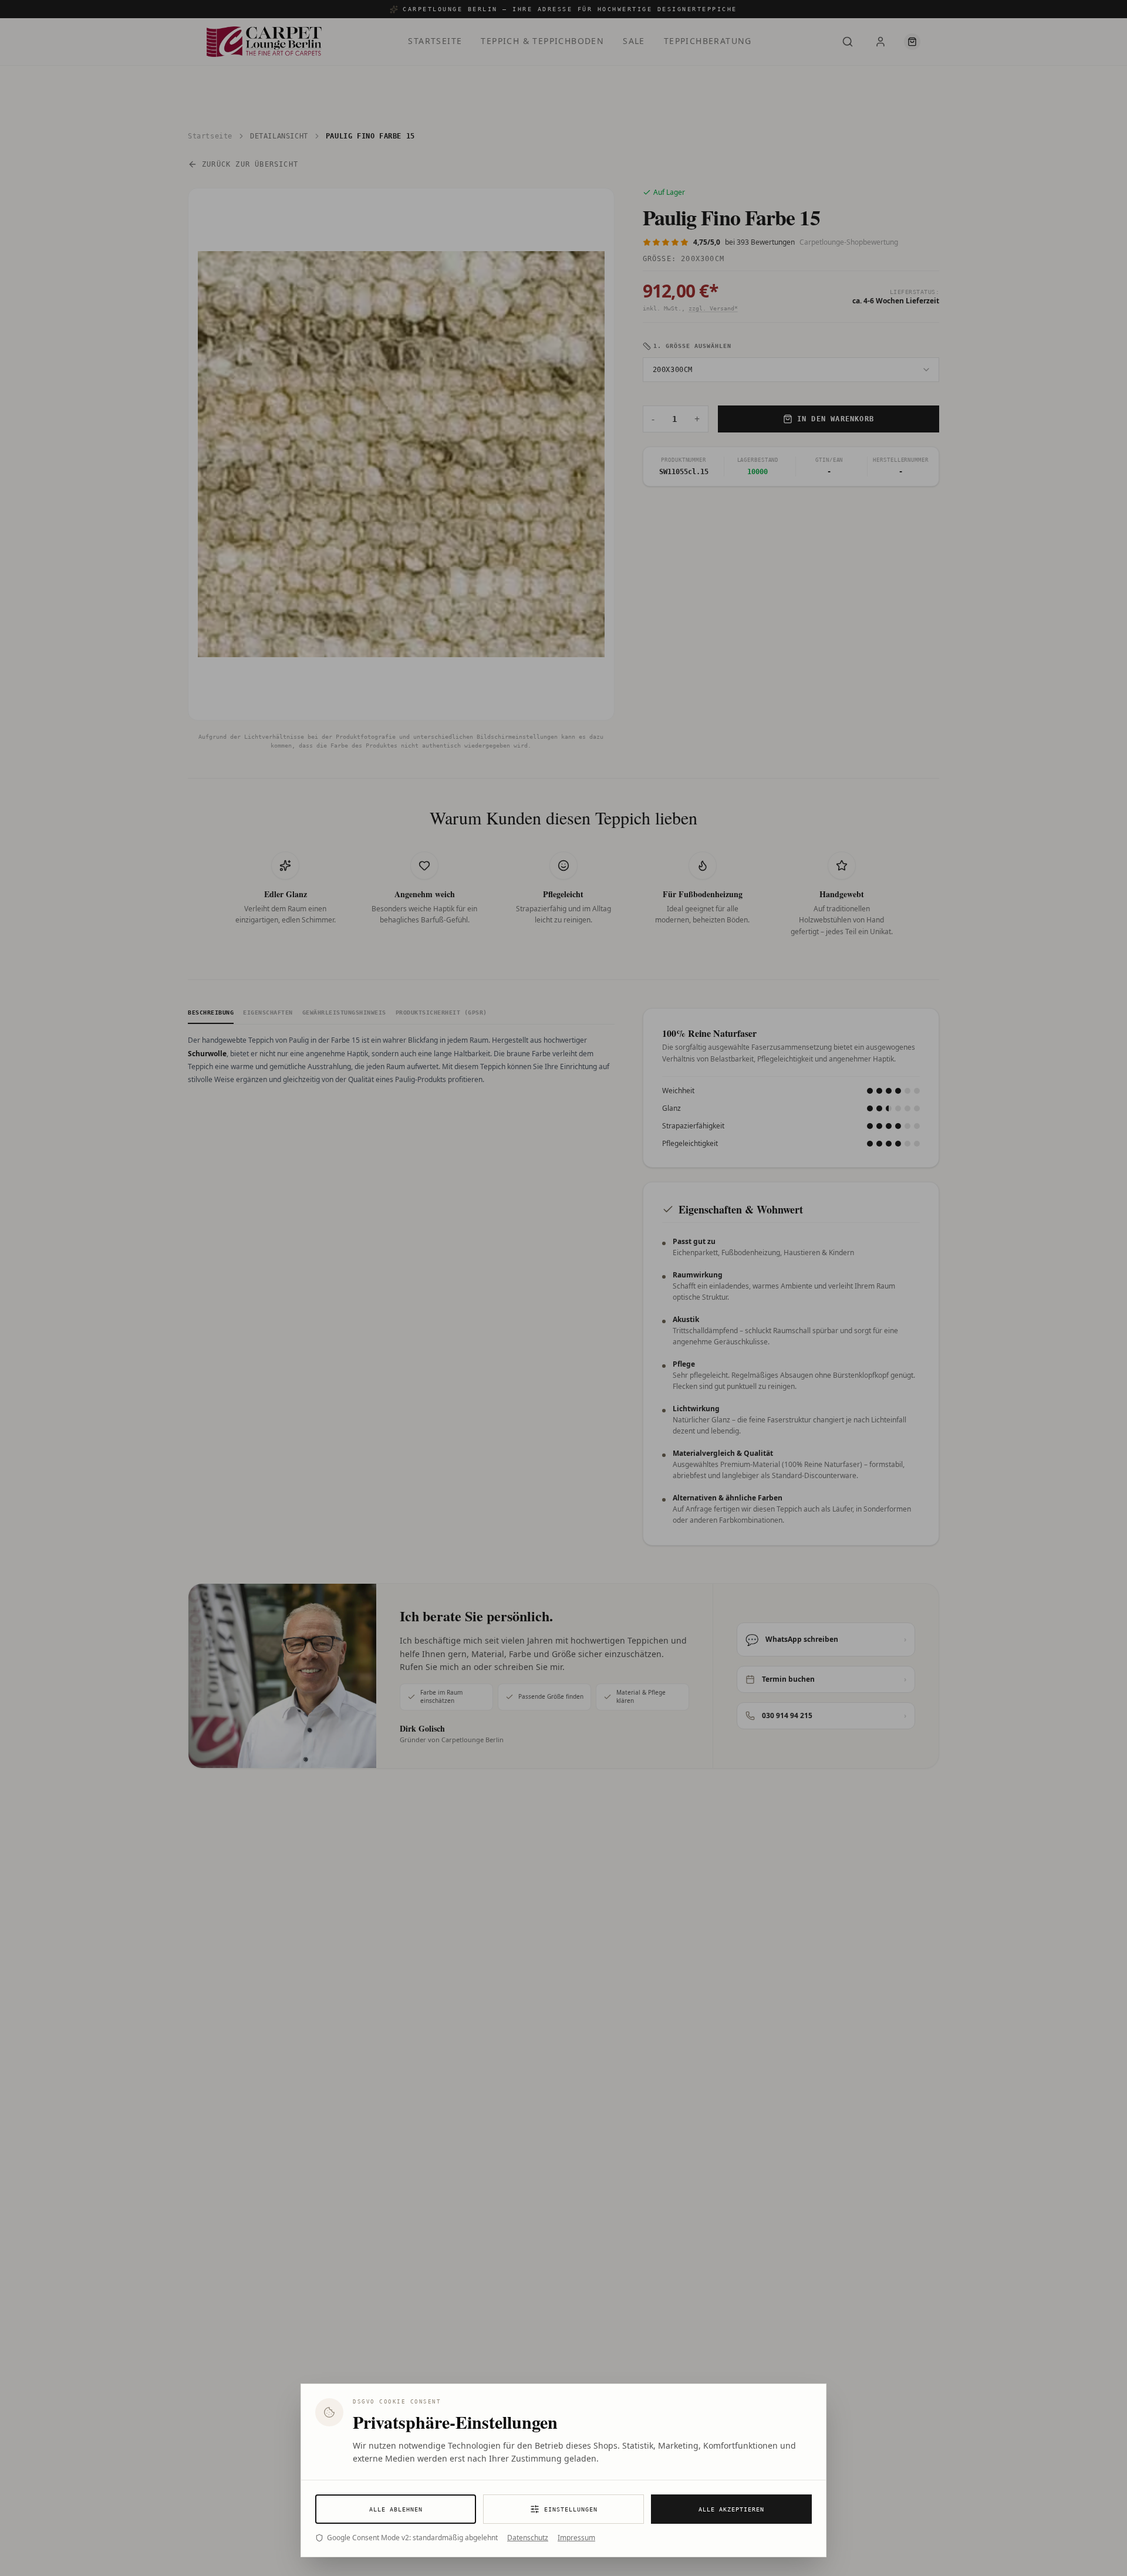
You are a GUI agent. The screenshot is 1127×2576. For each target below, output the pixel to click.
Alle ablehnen (396, 2509)
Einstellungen (571, 2509)
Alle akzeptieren (731, 2509)
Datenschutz (528, 2538)
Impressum (576, 2538)
